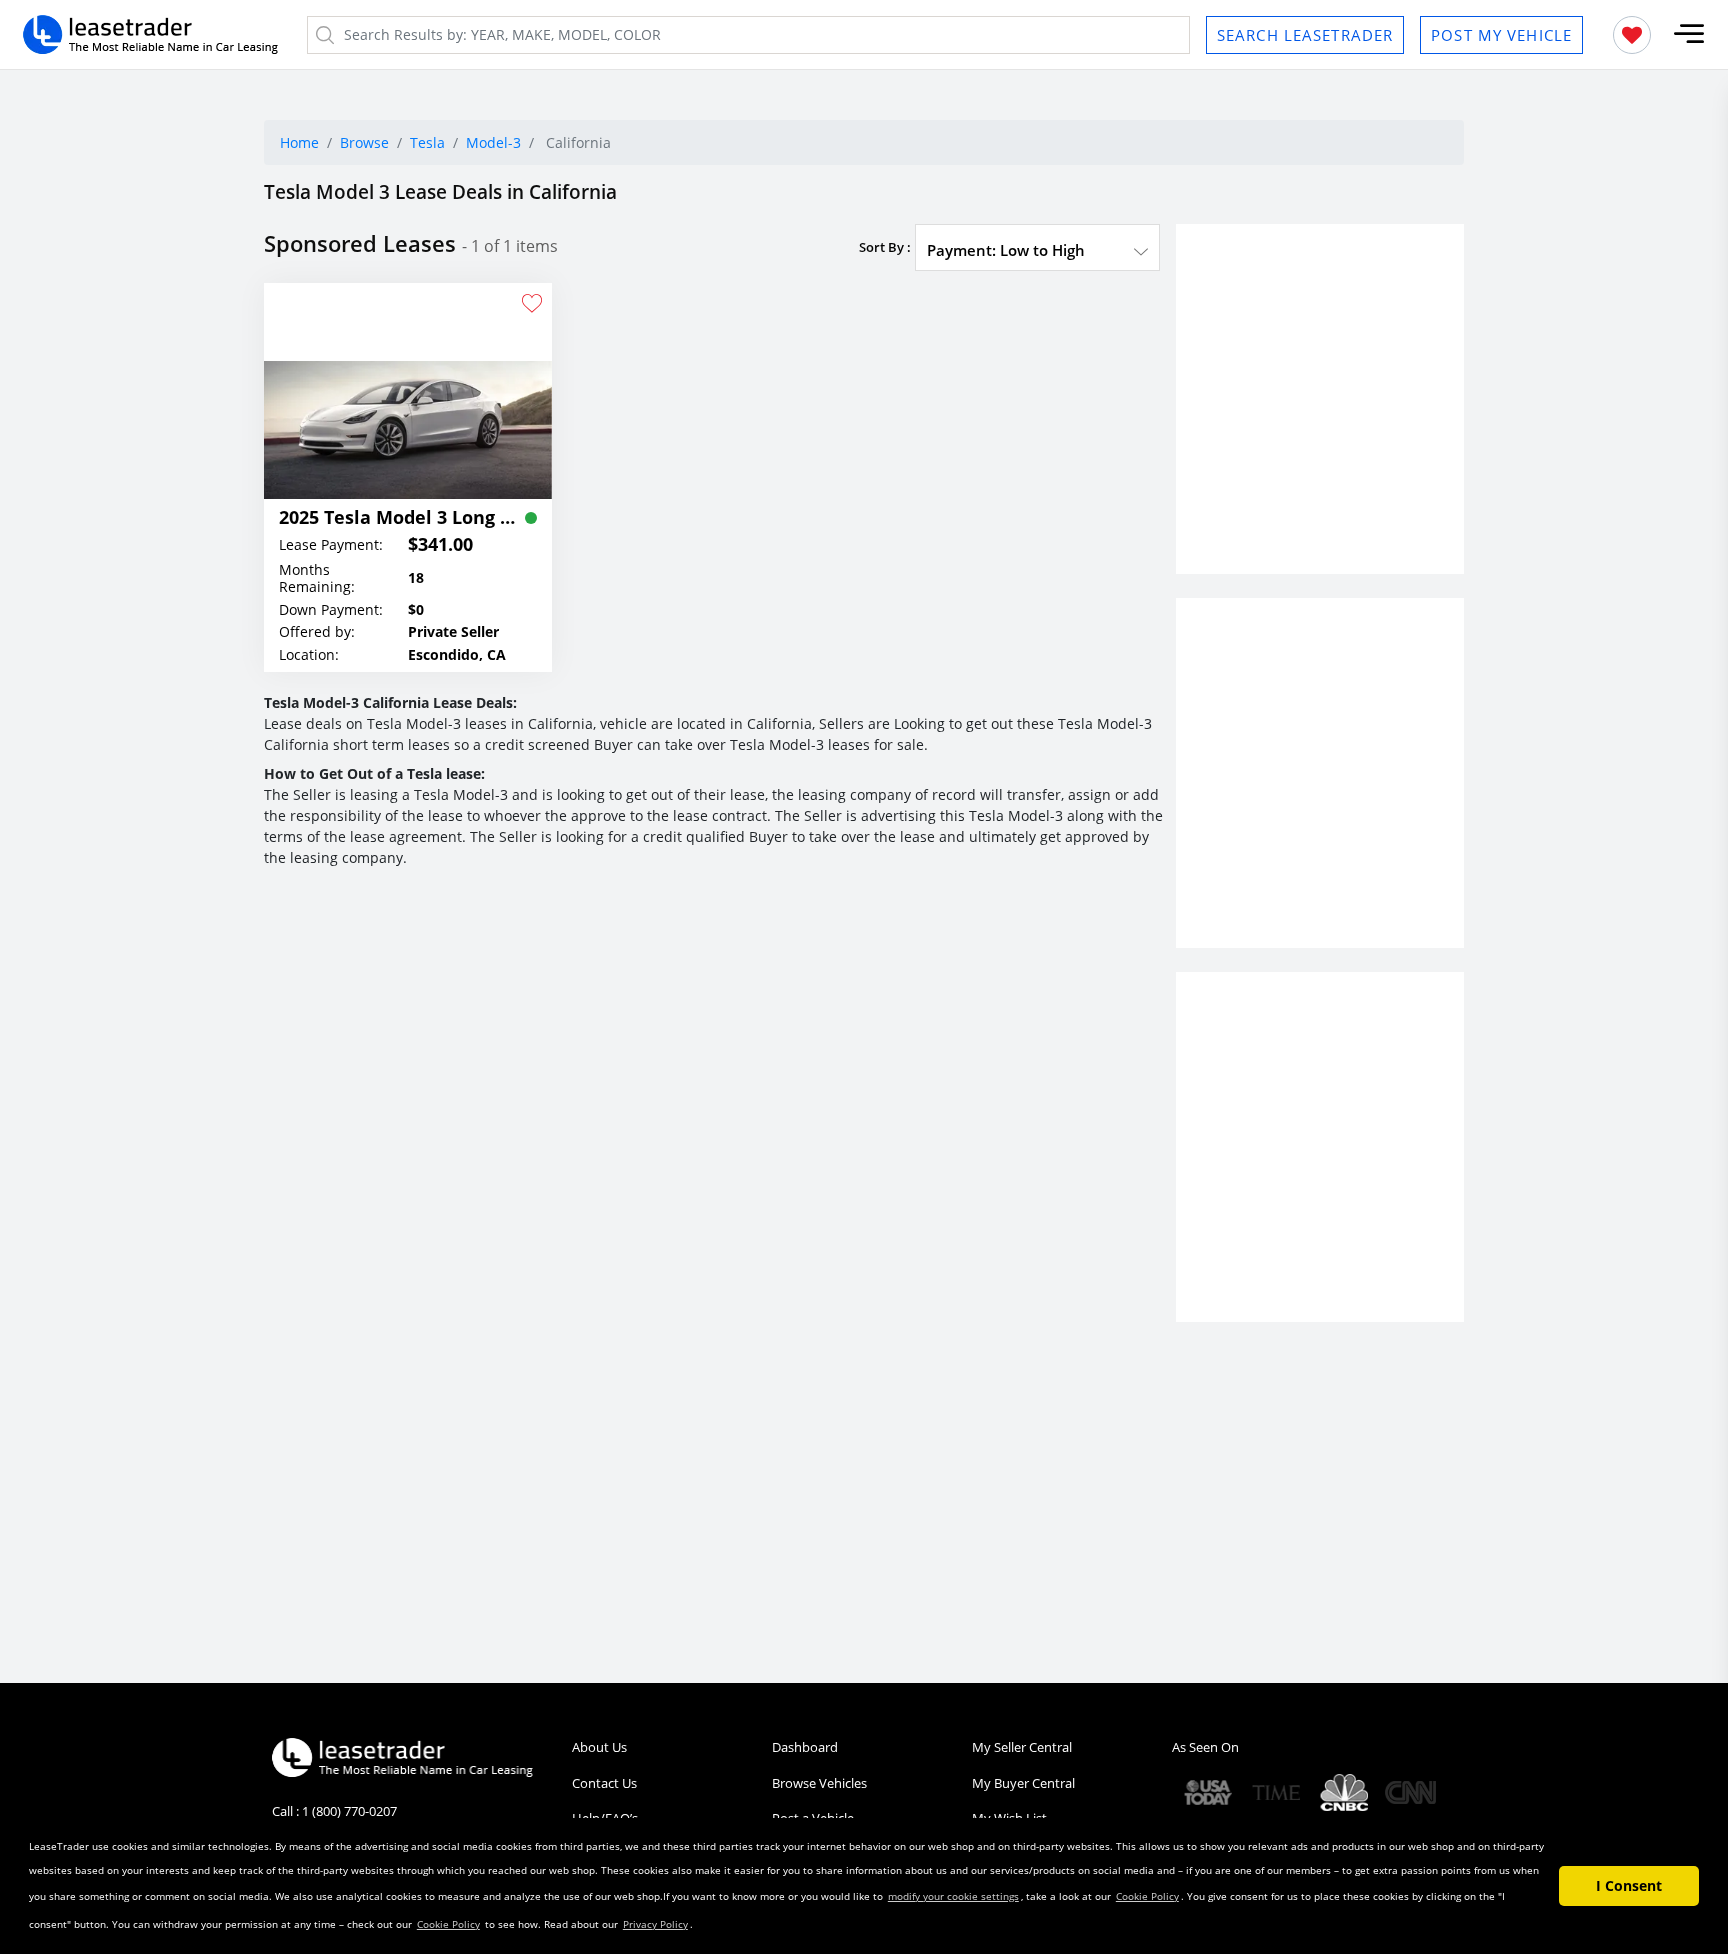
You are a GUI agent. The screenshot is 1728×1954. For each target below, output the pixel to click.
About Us (599, 1747)
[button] (1689, 34)
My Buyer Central (1023, 1783)
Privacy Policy (655, 1924)
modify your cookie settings (953, 1896)
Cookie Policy (1147, 1896)
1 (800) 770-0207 (349, 1811)
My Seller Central (1022, 1747)
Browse (364, 142)
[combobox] (1037, 250)
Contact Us (604, 1783)
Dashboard (805, 1747)
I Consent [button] (1629, 1885)
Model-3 (493, 142)
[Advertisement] (1320, 416)
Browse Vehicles (819, 1783)
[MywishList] (1632, 35)
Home (299, 142)
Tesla (427, 142)
